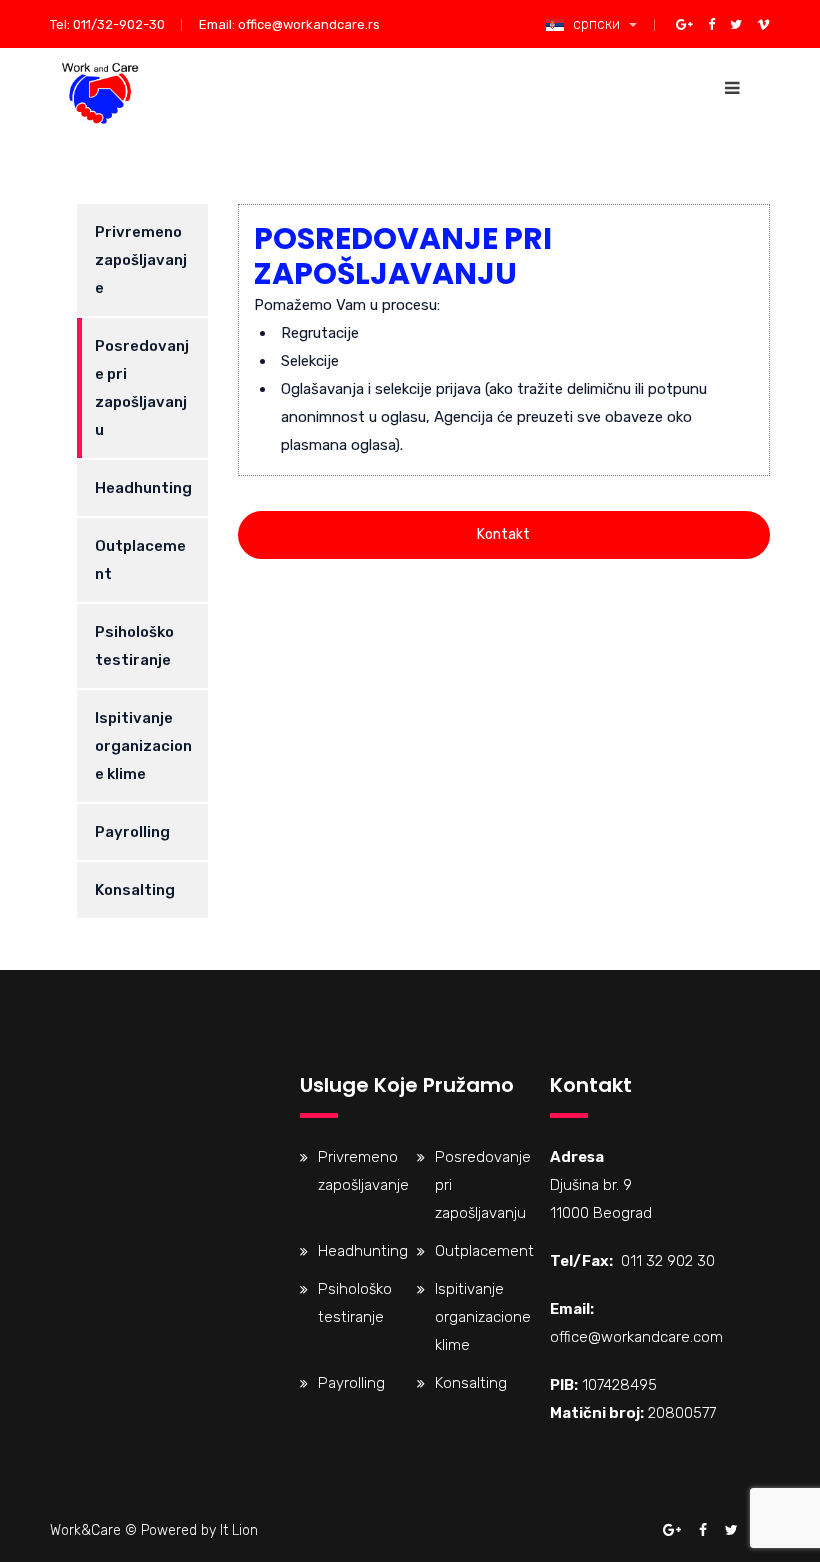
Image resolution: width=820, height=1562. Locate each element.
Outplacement (140, 560)
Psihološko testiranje (134, 646)
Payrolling (132, 832)
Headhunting (143, 488)
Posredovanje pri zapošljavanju (142, 388)
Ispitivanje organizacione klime (143, 746)
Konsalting (135, 890)
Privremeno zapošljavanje (141, 260)
